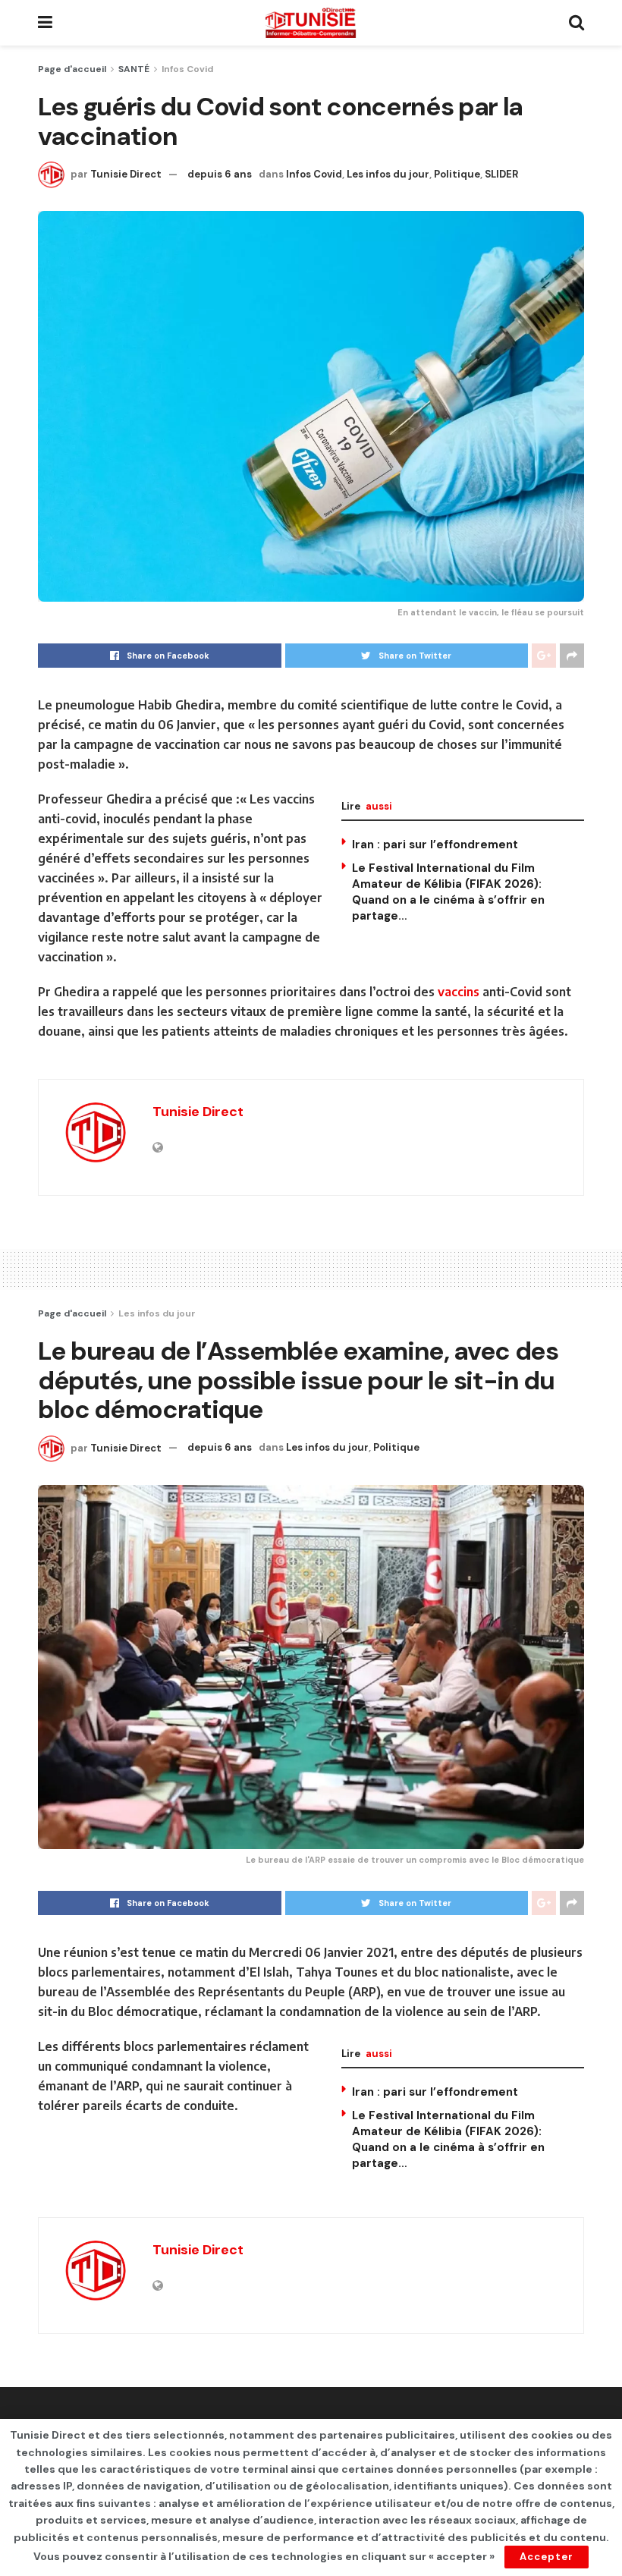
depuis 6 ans (220, 174)
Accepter (547, 2557)
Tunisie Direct (126, 174)
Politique (457, 174)
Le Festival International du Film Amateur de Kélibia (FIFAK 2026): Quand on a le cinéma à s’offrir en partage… (448, 892)
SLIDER (501, 174)
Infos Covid (187, 69)
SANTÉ (134, 69)
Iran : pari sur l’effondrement (435, 845)
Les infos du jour (388, 174)
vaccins (459, 992)
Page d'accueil (72, 69)
